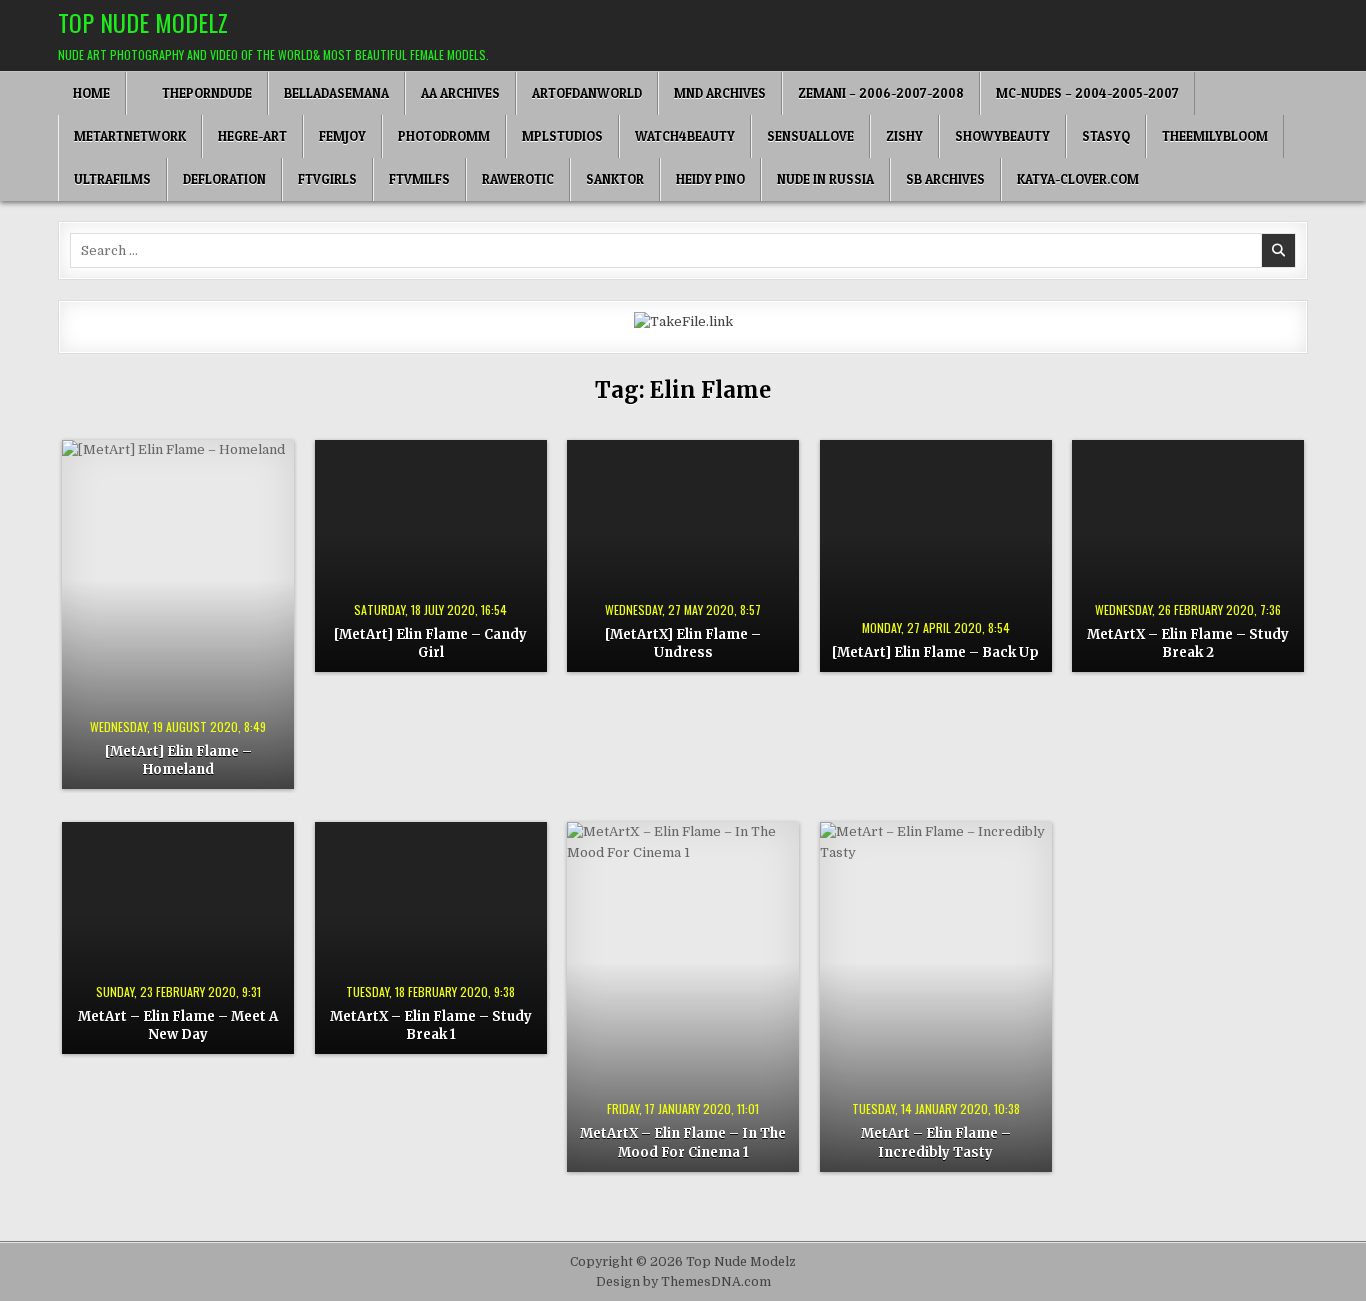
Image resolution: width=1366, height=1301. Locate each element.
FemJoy (342, 136)
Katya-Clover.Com (1078, 179)
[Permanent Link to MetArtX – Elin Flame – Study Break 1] (431, 938)
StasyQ (1106, 136)
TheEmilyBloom (1215, 136)
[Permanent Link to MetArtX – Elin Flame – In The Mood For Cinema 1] (683, 996)
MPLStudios (562, 136)
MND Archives (720, 93)
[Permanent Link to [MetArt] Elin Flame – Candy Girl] (431, 556)
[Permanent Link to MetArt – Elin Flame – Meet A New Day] (178, 938)
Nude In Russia (825, 179)
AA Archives (460, 93)
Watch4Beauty (685, 136)
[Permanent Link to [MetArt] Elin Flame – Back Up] (936, 556)
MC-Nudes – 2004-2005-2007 (1087, 93)
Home (91, 93)
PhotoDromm (444, 136)
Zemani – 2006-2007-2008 (881, 93)
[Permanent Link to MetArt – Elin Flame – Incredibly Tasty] (936, 996)
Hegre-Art (252, 136)
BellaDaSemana (336, 93)
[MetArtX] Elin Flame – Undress (683, 643)
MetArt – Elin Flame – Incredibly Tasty (936, 1142)
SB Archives (945, 179)
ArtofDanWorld (587, 93)
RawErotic (518, 179)
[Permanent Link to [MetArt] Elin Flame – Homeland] (178, 614)
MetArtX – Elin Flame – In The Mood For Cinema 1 (683, 1142)
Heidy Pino (710, 179)
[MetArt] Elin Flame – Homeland (178, 760)
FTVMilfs (419, 179)
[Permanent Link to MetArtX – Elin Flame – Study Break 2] (1188, 556)
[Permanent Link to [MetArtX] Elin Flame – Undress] (683, 556)
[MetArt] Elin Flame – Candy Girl (430, 643)
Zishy (904, 136)
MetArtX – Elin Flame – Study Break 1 (431, 1025)
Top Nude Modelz (143, 22)
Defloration (224, 179)
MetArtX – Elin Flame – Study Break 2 (1188, 643)
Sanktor (615, 179)
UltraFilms (112, 179)
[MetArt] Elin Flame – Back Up (935, 652)
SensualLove (810, 136)
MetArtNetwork (130, 136)
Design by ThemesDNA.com (683, 1282)
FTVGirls (327, 179)
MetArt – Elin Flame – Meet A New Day (178, 1025)
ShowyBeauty (1002, 136)
